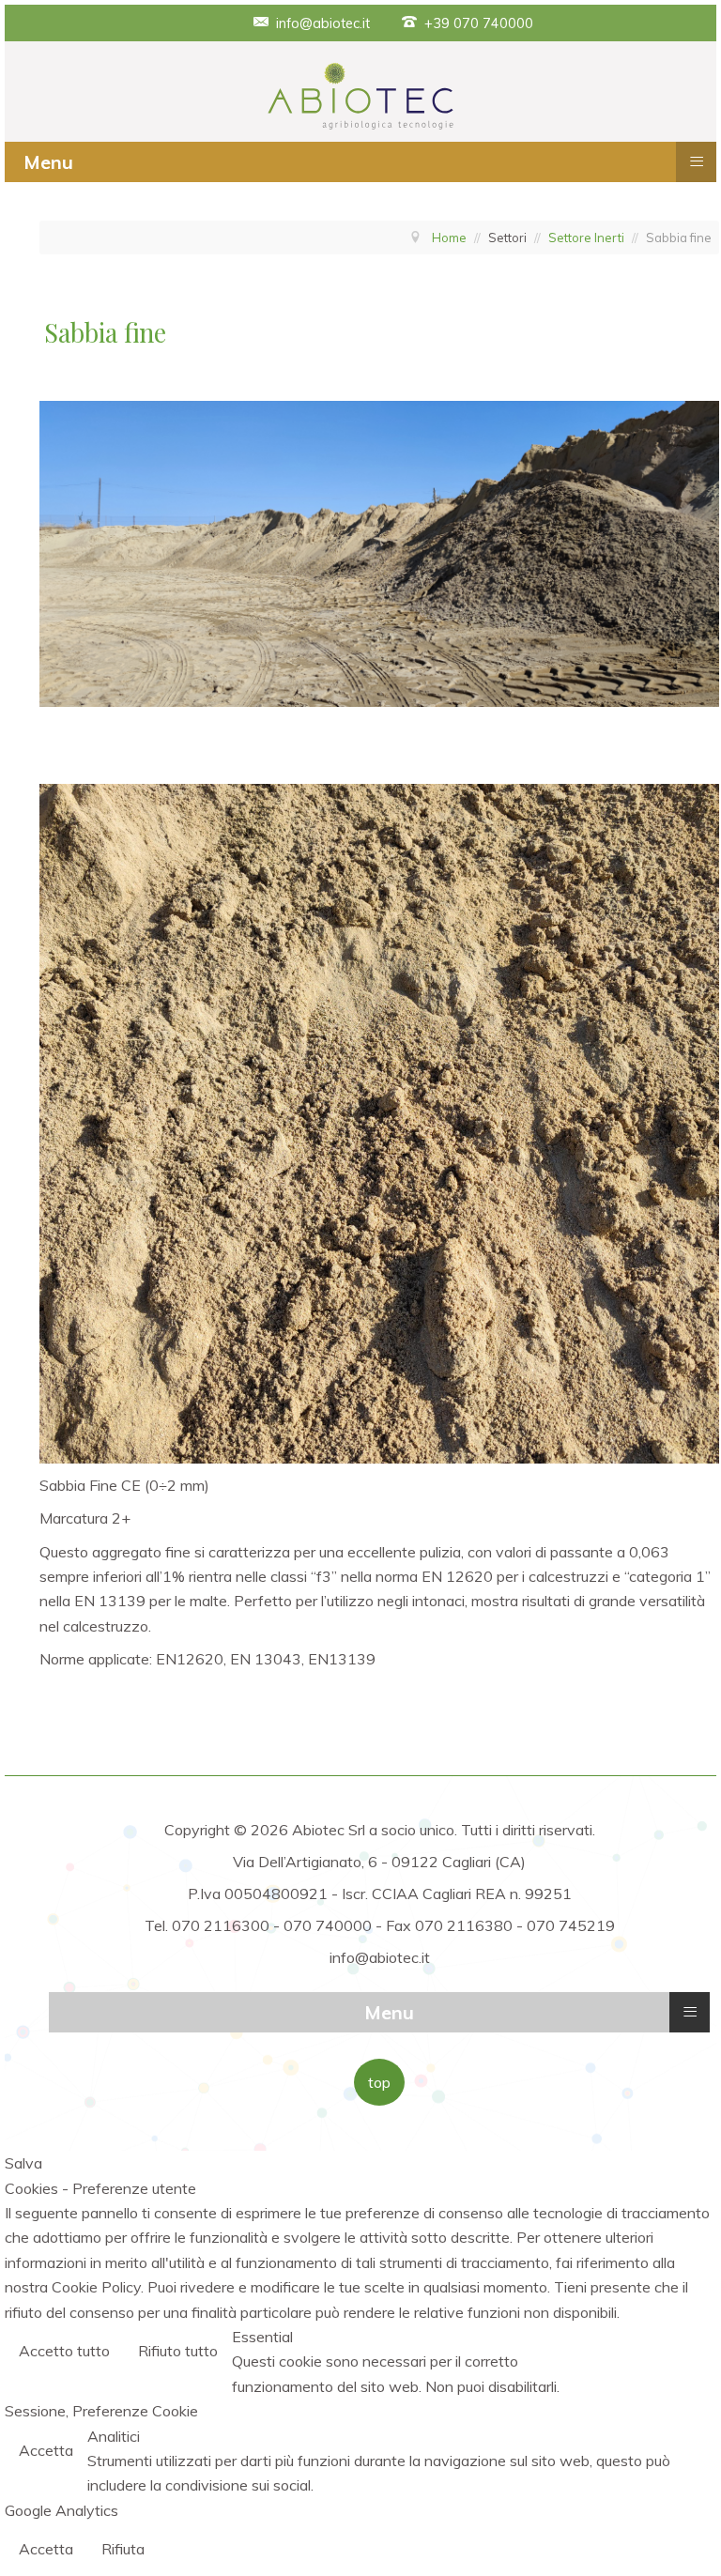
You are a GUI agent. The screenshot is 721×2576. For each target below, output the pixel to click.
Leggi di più (663, 2353)
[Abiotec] (360, 95)
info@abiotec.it (323, 23)
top (379, 2082)
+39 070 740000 (479, 23)
